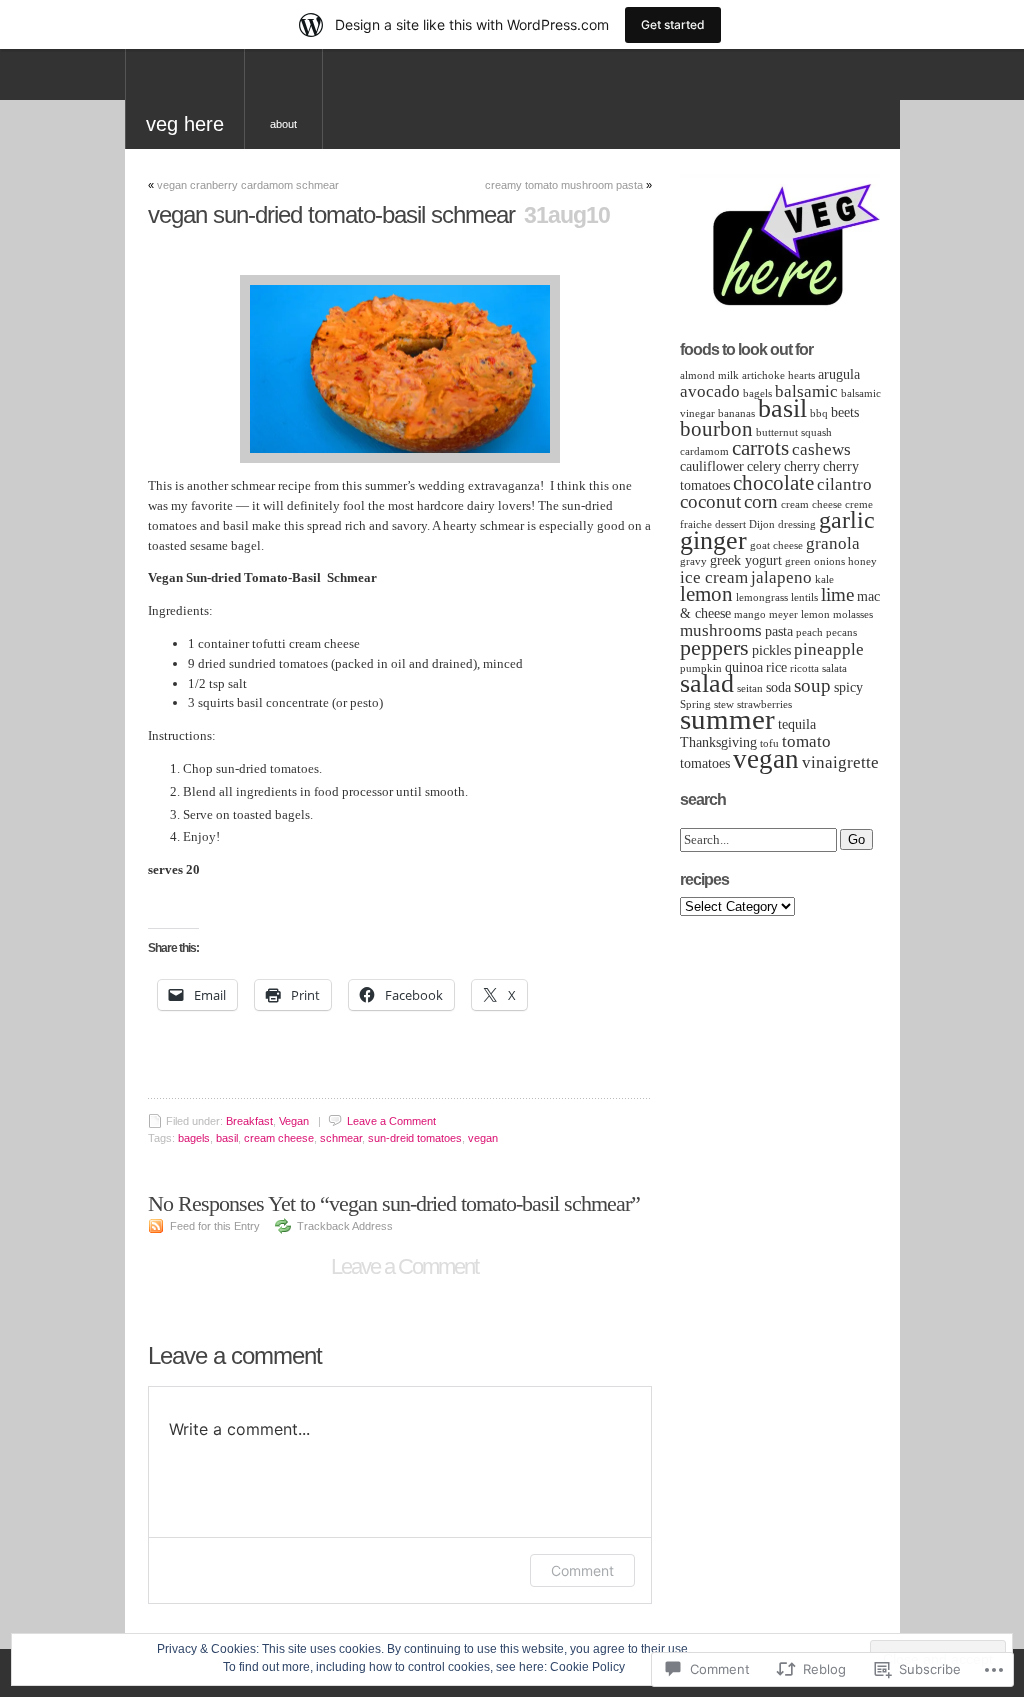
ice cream (714, 577)
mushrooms (721, 630)
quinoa (744, 667)
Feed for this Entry (215, 1226)
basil (227, 1138)
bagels (194, 1138)
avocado (710, 391)
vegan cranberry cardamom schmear (248, 185)
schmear (341, 1138)
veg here (185, 124)
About (283, 124)
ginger (713, 540)
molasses (853, 614)
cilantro (844, 484)
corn (761, 501)
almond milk (709, 375)
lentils (804, 597)
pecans (841, 632)
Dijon (762, 524)
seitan (750, 688)
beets (845, 412)
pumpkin (701, 668)
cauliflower (712, 466)
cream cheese (279, 1138)
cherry (802, 466)
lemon (706, 594)
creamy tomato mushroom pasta (564, 185)
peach (809, 632)
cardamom (704, 451)
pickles (771, 650)
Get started (673, 24)
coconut (710, 501)
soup (812, 685)
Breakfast (249, 1121)
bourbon (716, 429)
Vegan (294, 1121)
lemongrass (762, 597)
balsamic (806, 391)
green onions (815, 561)
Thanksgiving (718, 742)
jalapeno (781, 577)
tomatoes (705, 763)
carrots (760, 448)
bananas (736, 413)
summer (727, 719)
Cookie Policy (587, 1667)
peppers (714, 647)
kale (824, 579)
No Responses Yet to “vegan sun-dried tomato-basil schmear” (394, 1203)
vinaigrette (840, 762)
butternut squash (794, 432)
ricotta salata (818, 668)
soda (778, 687)
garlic (847, 520)
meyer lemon (799, 614)
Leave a (391, 1121)
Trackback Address (345, 1226)
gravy (693, 561)
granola (833, 543)
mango (750, 614)
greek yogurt (746, 560)
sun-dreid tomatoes (415, 1138)
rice (776, 667)
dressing (797, 524)
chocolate (773, 483)
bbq (819, 413)
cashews (821, 449)
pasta (779, 631)
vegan (483, 1138)
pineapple (829, 649)
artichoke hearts (778, 375)
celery (764, 466)
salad (707, 683)
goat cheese (776, 545)
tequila (797, 724)
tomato (806, 741)
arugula (839, 374)
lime (837, 594)
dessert (730, 524)
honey (862, 561)
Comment (582, 1570)
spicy (848, 687)
